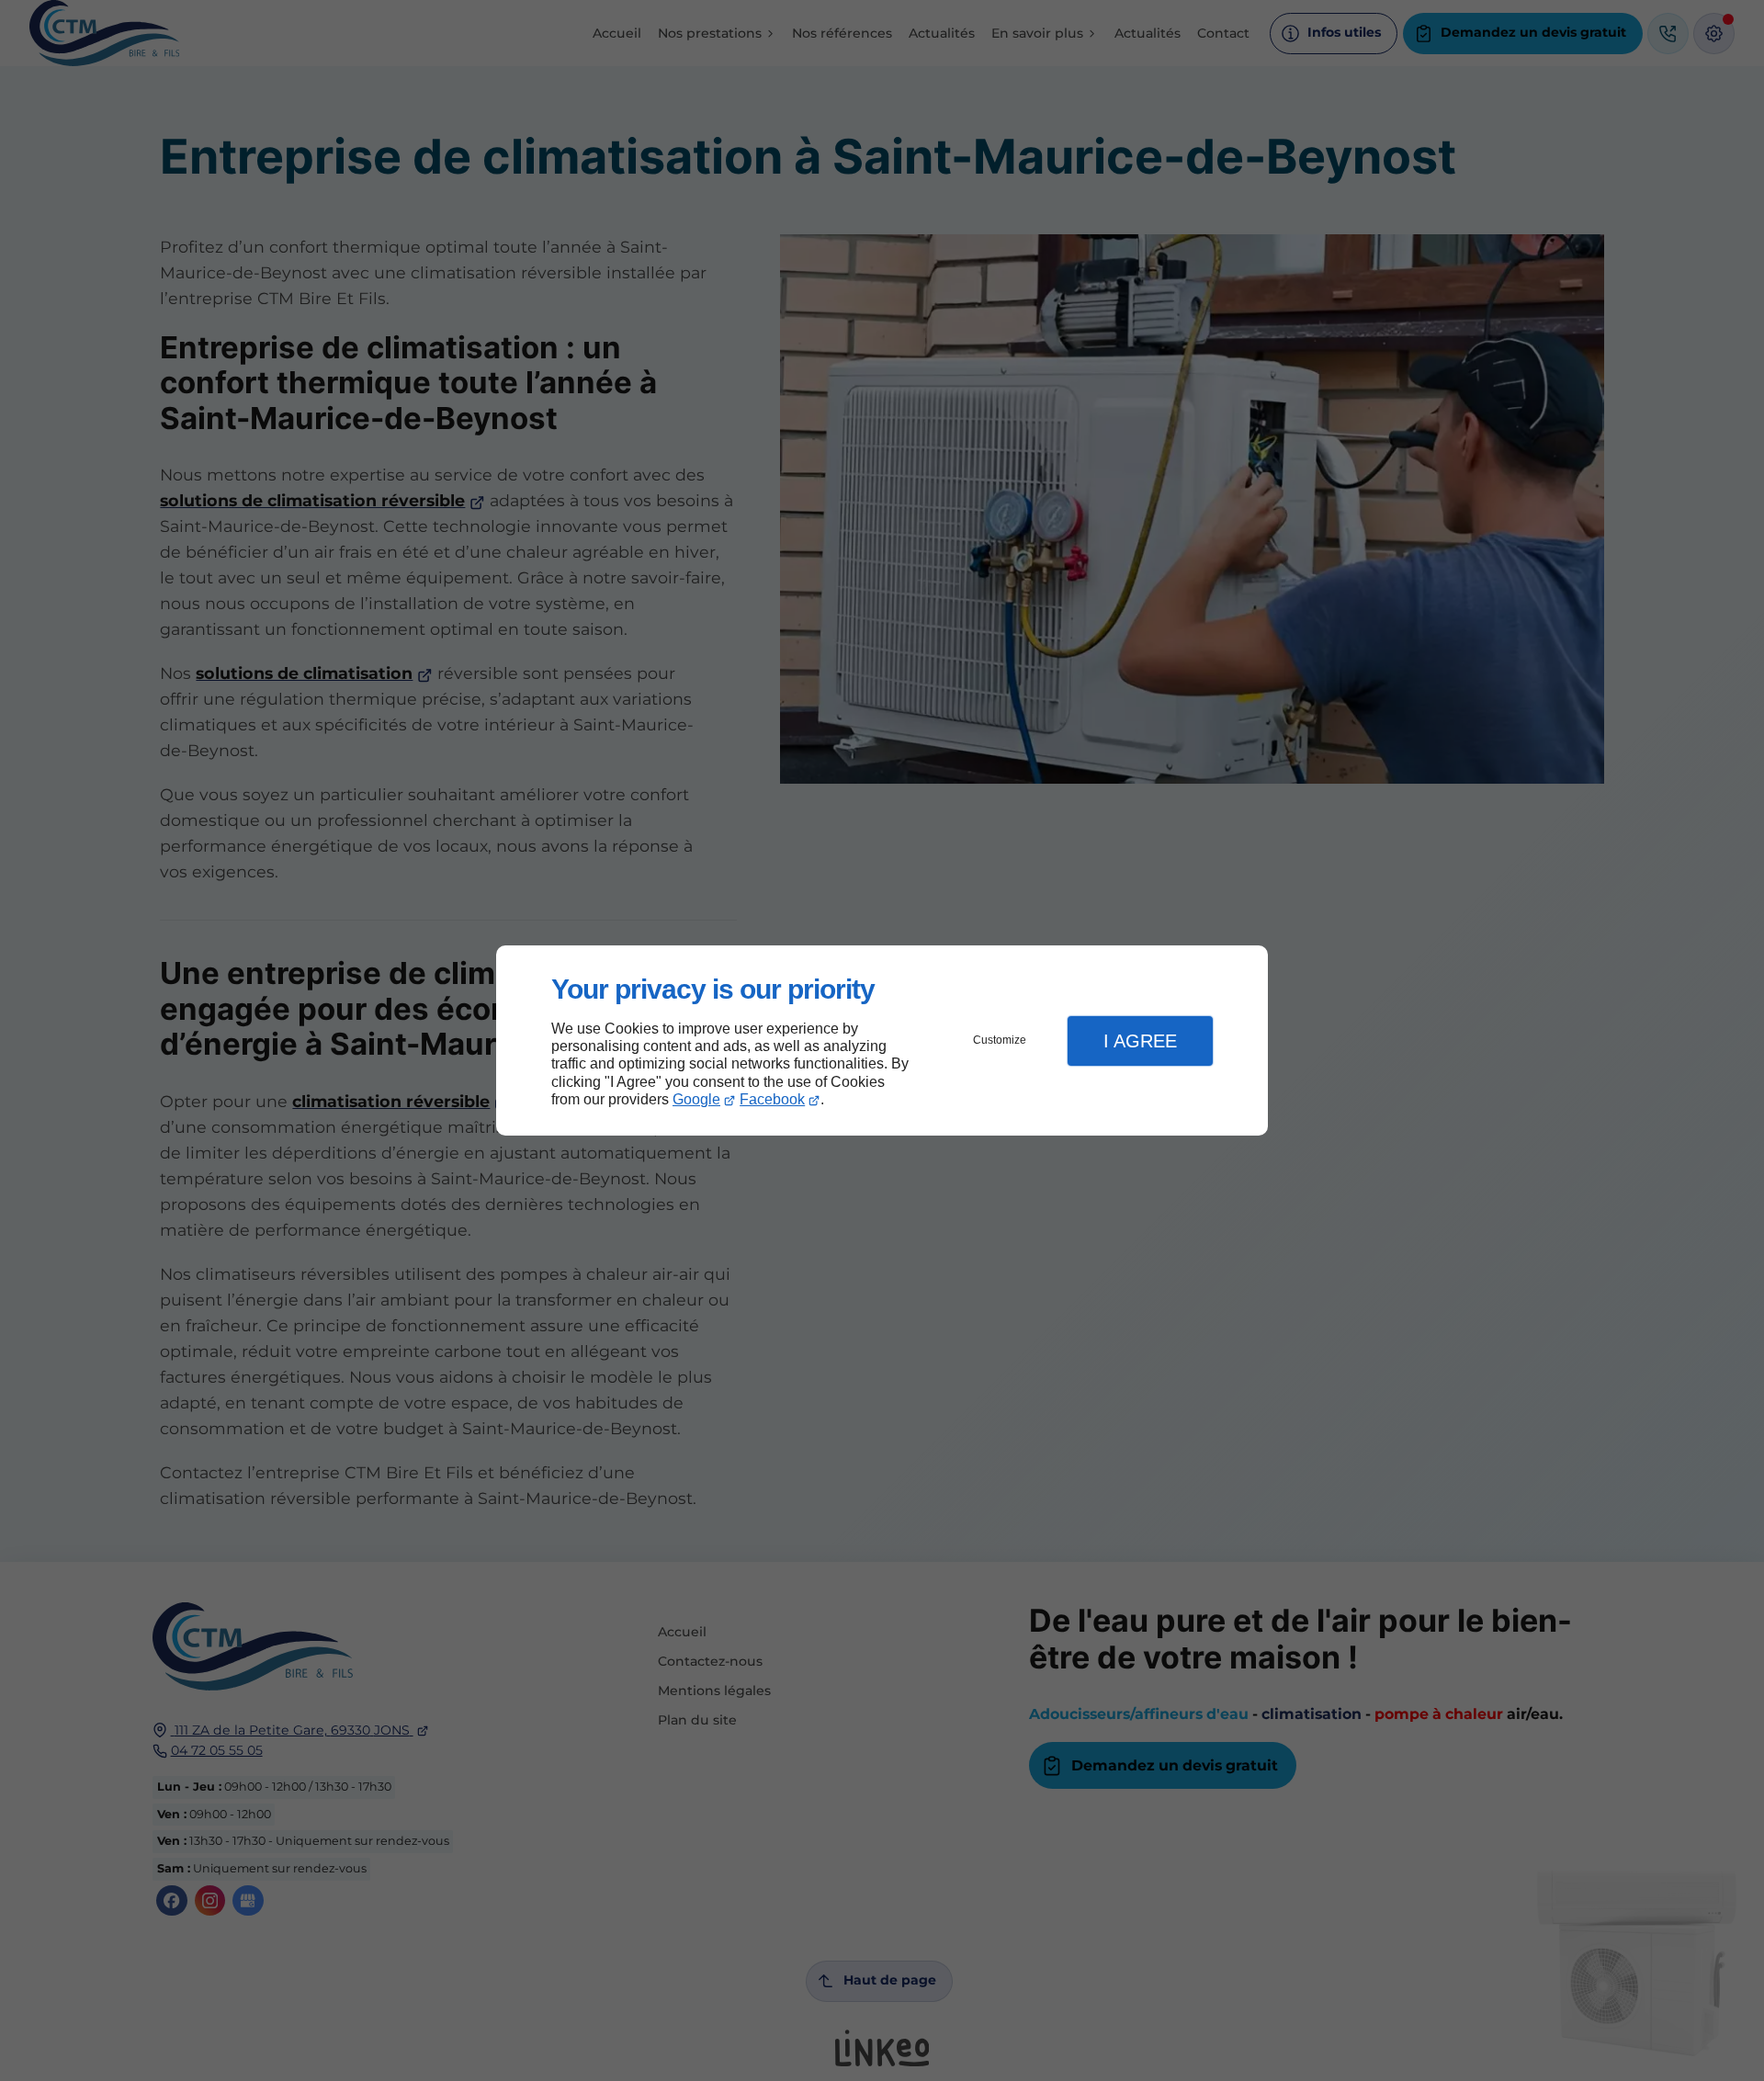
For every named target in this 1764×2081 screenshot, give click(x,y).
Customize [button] (1000, 1040)
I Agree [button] (1140, 1041)
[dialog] (882, 1040)
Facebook (772, 1099)
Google (696, 1099)
